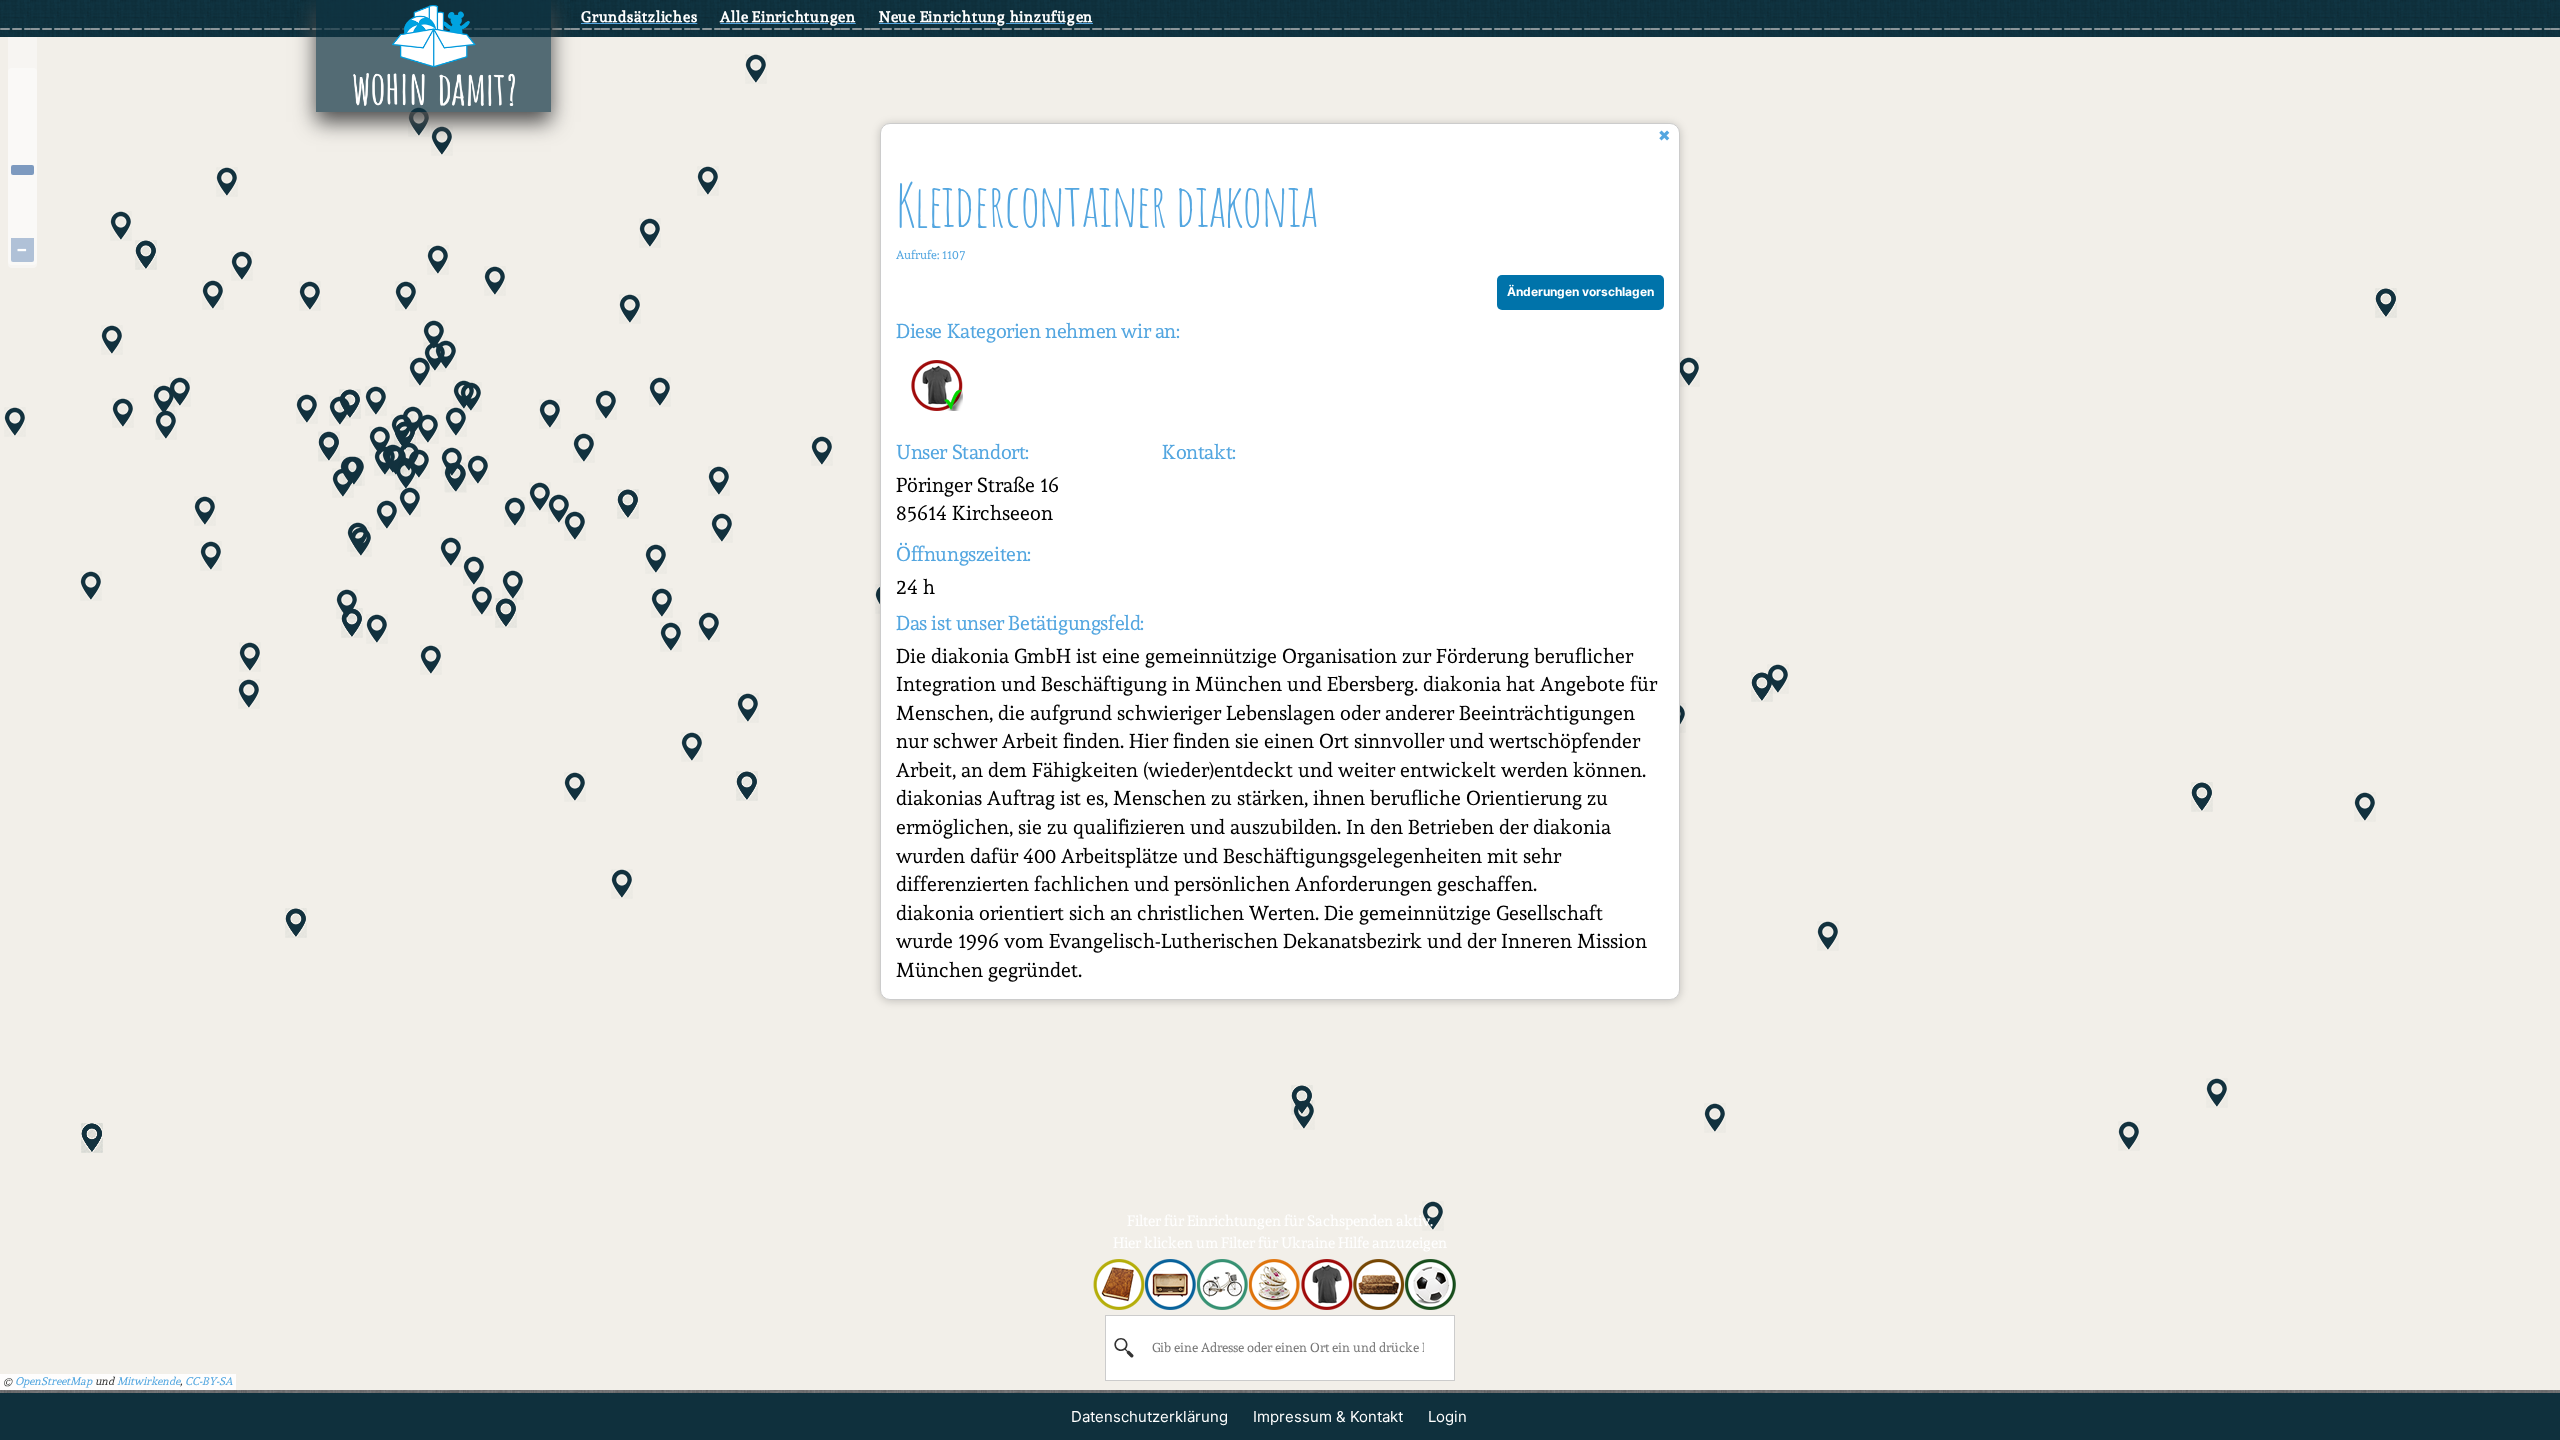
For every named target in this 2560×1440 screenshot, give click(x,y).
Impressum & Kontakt (1328, 1416)
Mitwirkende (148, 1381)
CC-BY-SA (209, 1381)
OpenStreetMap (53, 1381)
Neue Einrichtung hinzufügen (986, 17)
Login (1447, 1416)
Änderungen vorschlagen (1580, 291)
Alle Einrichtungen (788, 17)
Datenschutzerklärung (1149, 1416)
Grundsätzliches (639, 17)
